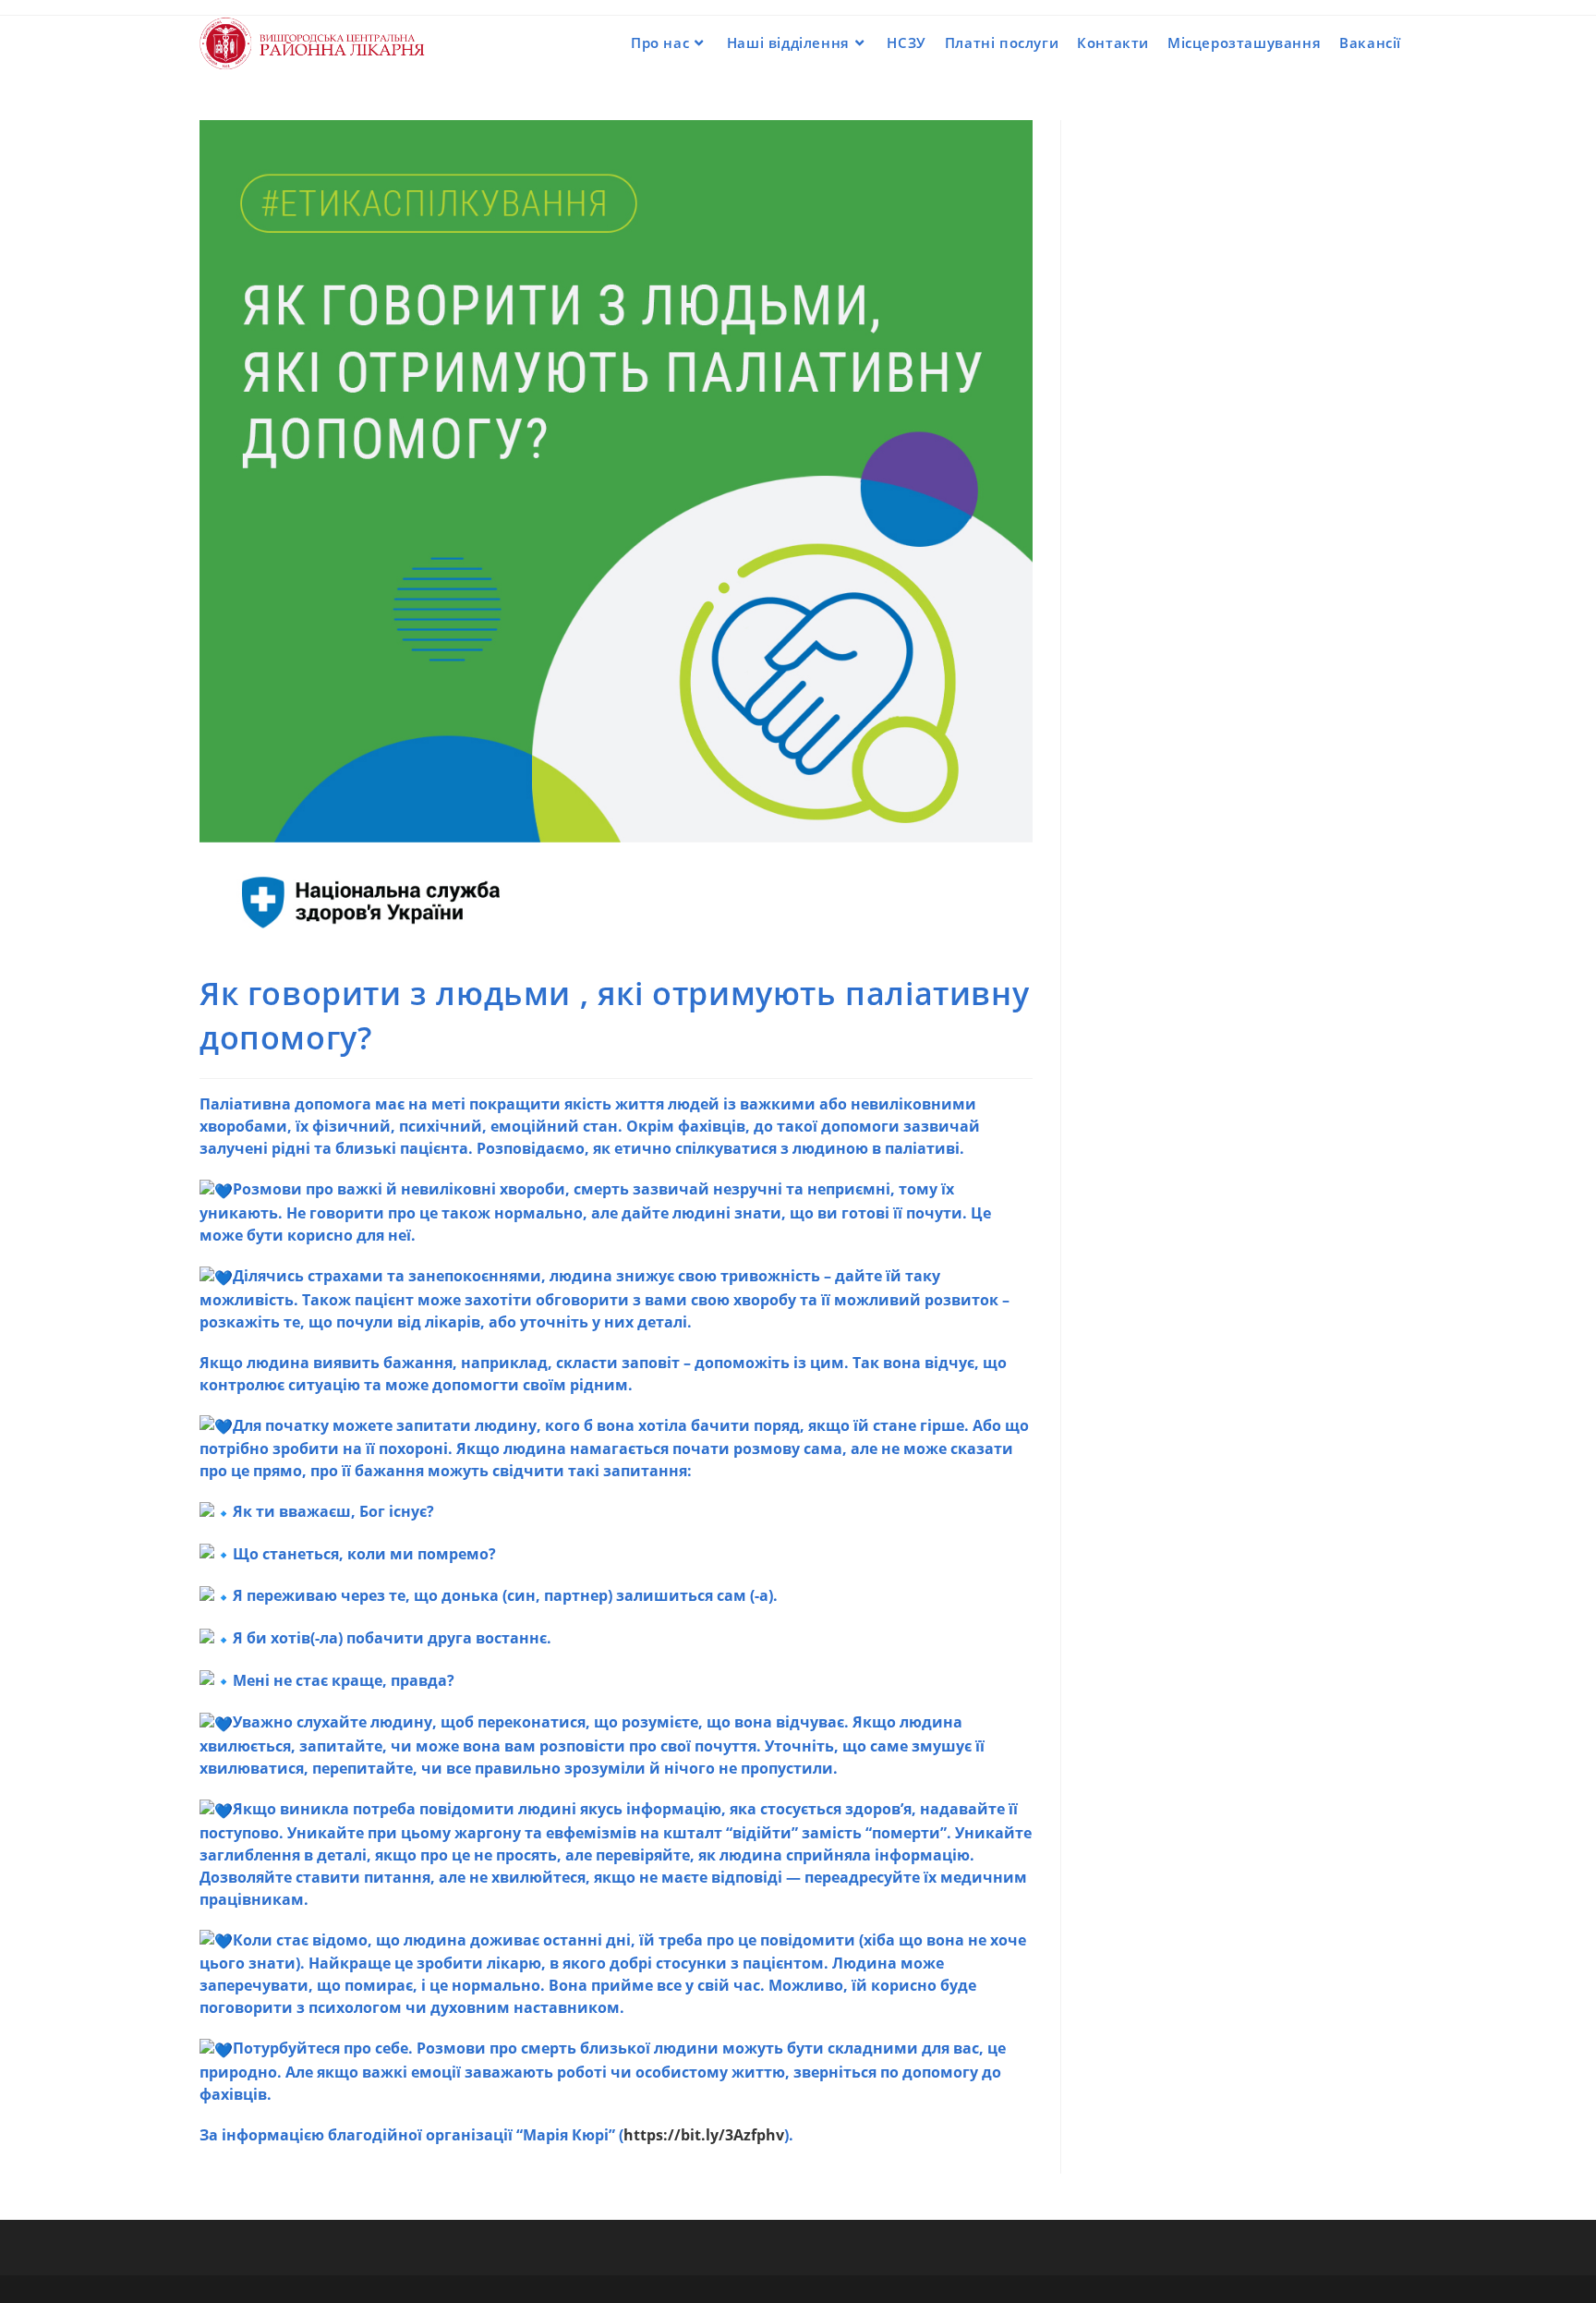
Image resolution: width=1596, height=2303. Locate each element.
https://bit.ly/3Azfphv (704, 2135)
